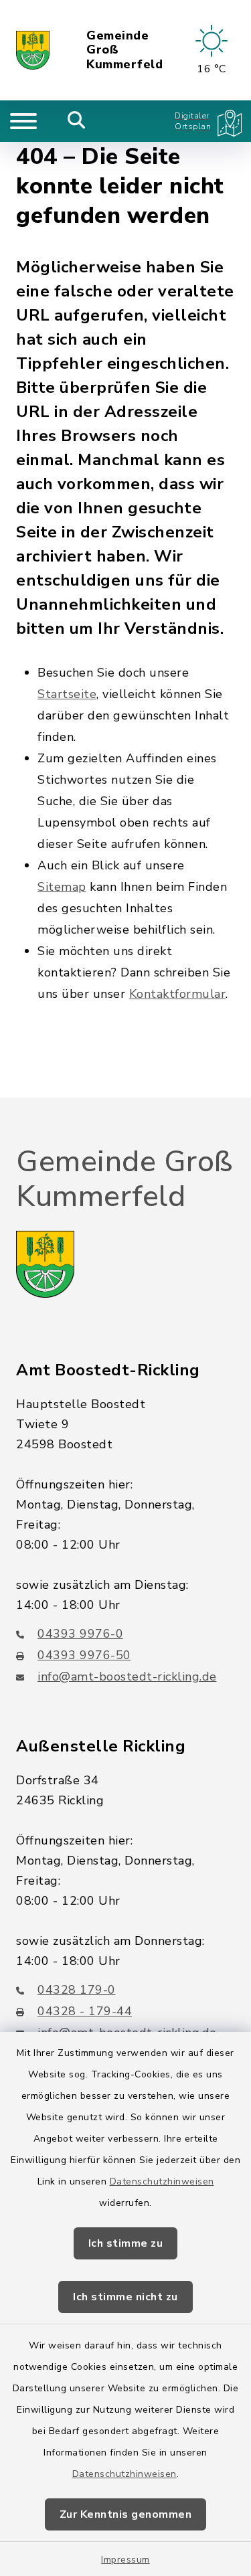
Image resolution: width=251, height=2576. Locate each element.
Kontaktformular (178, 994)
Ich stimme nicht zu (125, 2297)
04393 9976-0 (80, 1634)
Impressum (125, 2560)
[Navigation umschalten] (23, 121)
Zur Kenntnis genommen (126, 2514)
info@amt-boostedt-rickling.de (127, 1677)
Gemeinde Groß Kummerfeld (124, 51)
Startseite (67, 694)
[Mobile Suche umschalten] (77, 121)
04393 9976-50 (84, 1655)
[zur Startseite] (33, 50)
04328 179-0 (77, 1990)
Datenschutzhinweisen (162, 2181)
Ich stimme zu (126, 2243)
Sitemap (62, 887)
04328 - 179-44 (85, 2011)
